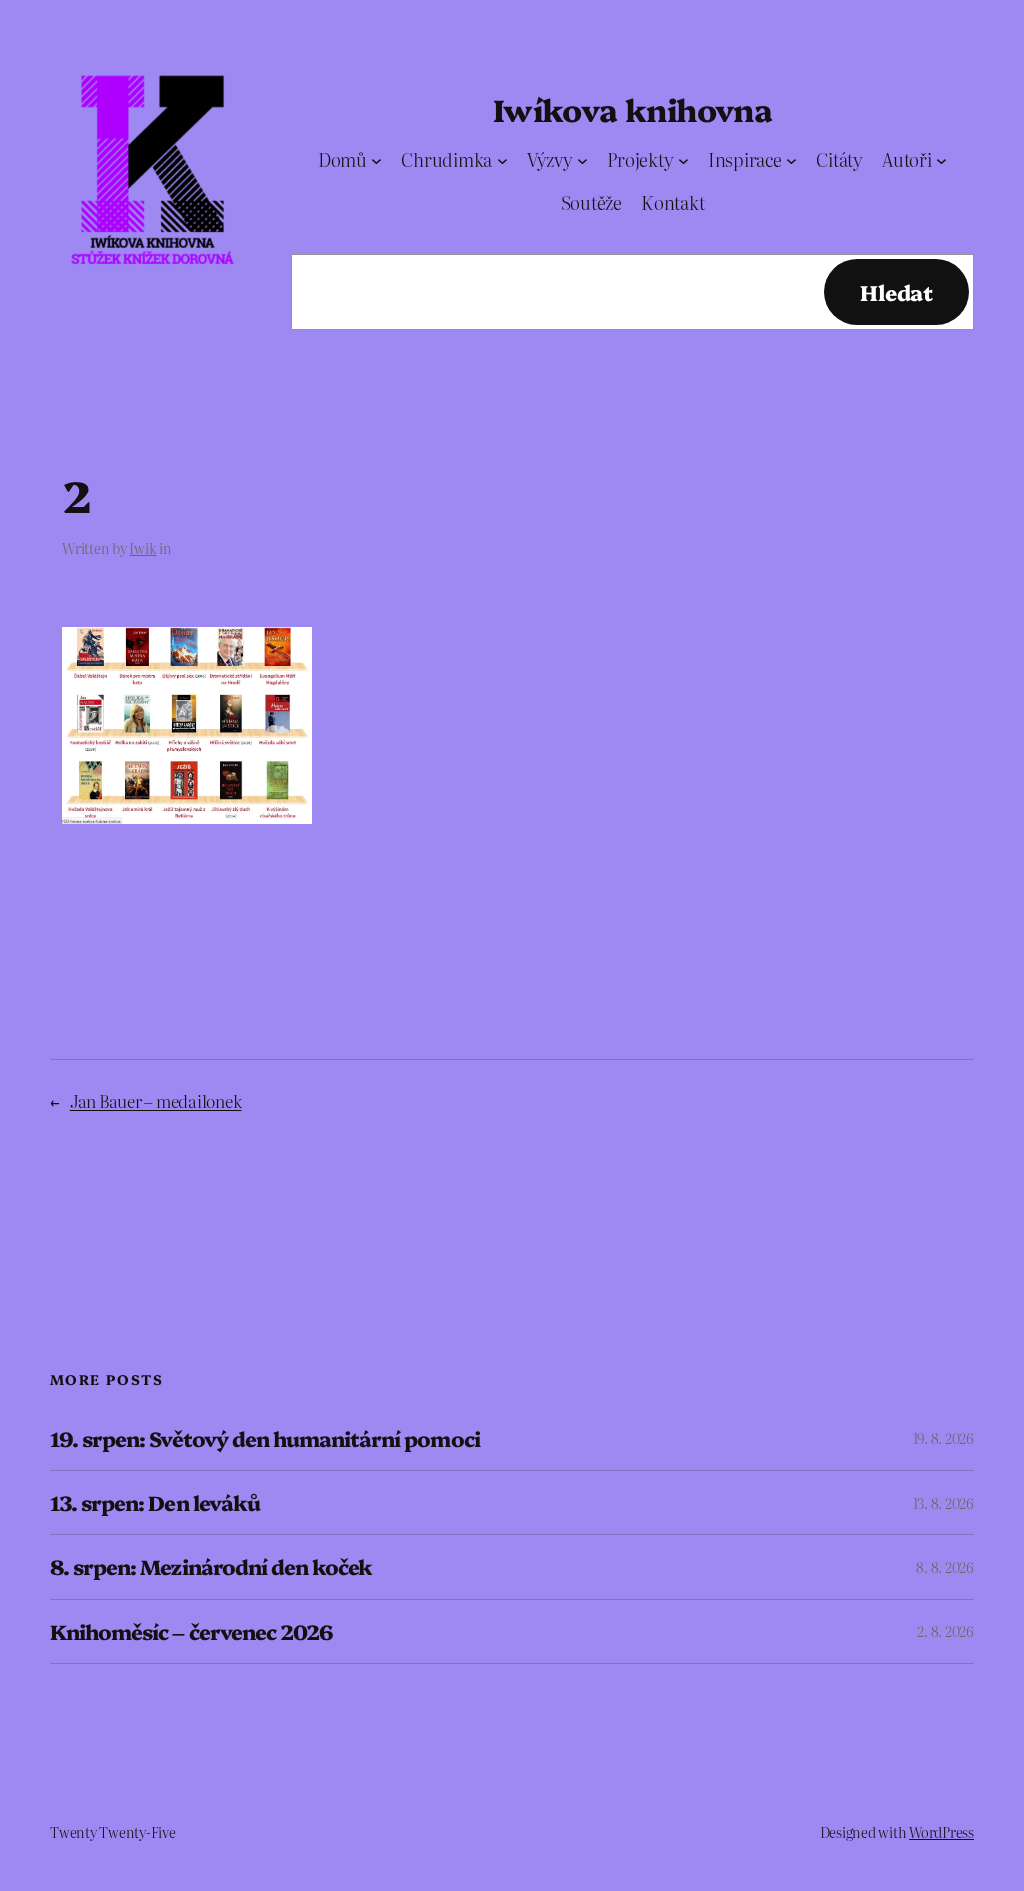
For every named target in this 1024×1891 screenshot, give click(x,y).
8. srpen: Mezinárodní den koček (211, 1566)
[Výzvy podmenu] (582, 160)
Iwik (142, 548)
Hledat (896, 291)
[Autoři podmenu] (941, 160)
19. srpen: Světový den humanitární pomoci (265, 1438)
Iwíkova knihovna (632, 108)
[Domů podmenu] (376, 160)
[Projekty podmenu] (683, 160)
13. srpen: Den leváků (155, 1502)
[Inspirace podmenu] (791, 160)
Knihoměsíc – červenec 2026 (191, 1631)
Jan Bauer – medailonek (156, 1100)
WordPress (941, 1832)
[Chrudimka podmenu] (502, 160)
